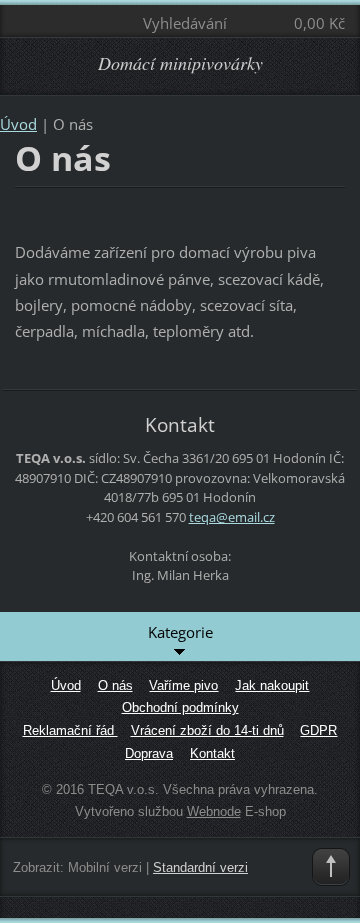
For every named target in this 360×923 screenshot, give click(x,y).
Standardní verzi (200, 867)
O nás (115, 685)
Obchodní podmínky (180, 707)
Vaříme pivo (183, 685)
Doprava (149, 753)
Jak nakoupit (272, 685)
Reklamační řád (70, 730)
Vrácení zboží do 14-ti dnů (207, 730)
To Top (331, 867)
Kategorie (180, 632)
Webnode (214, 811)
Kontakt (212, 753)
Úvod (18, 124)
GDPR (318, 730)
